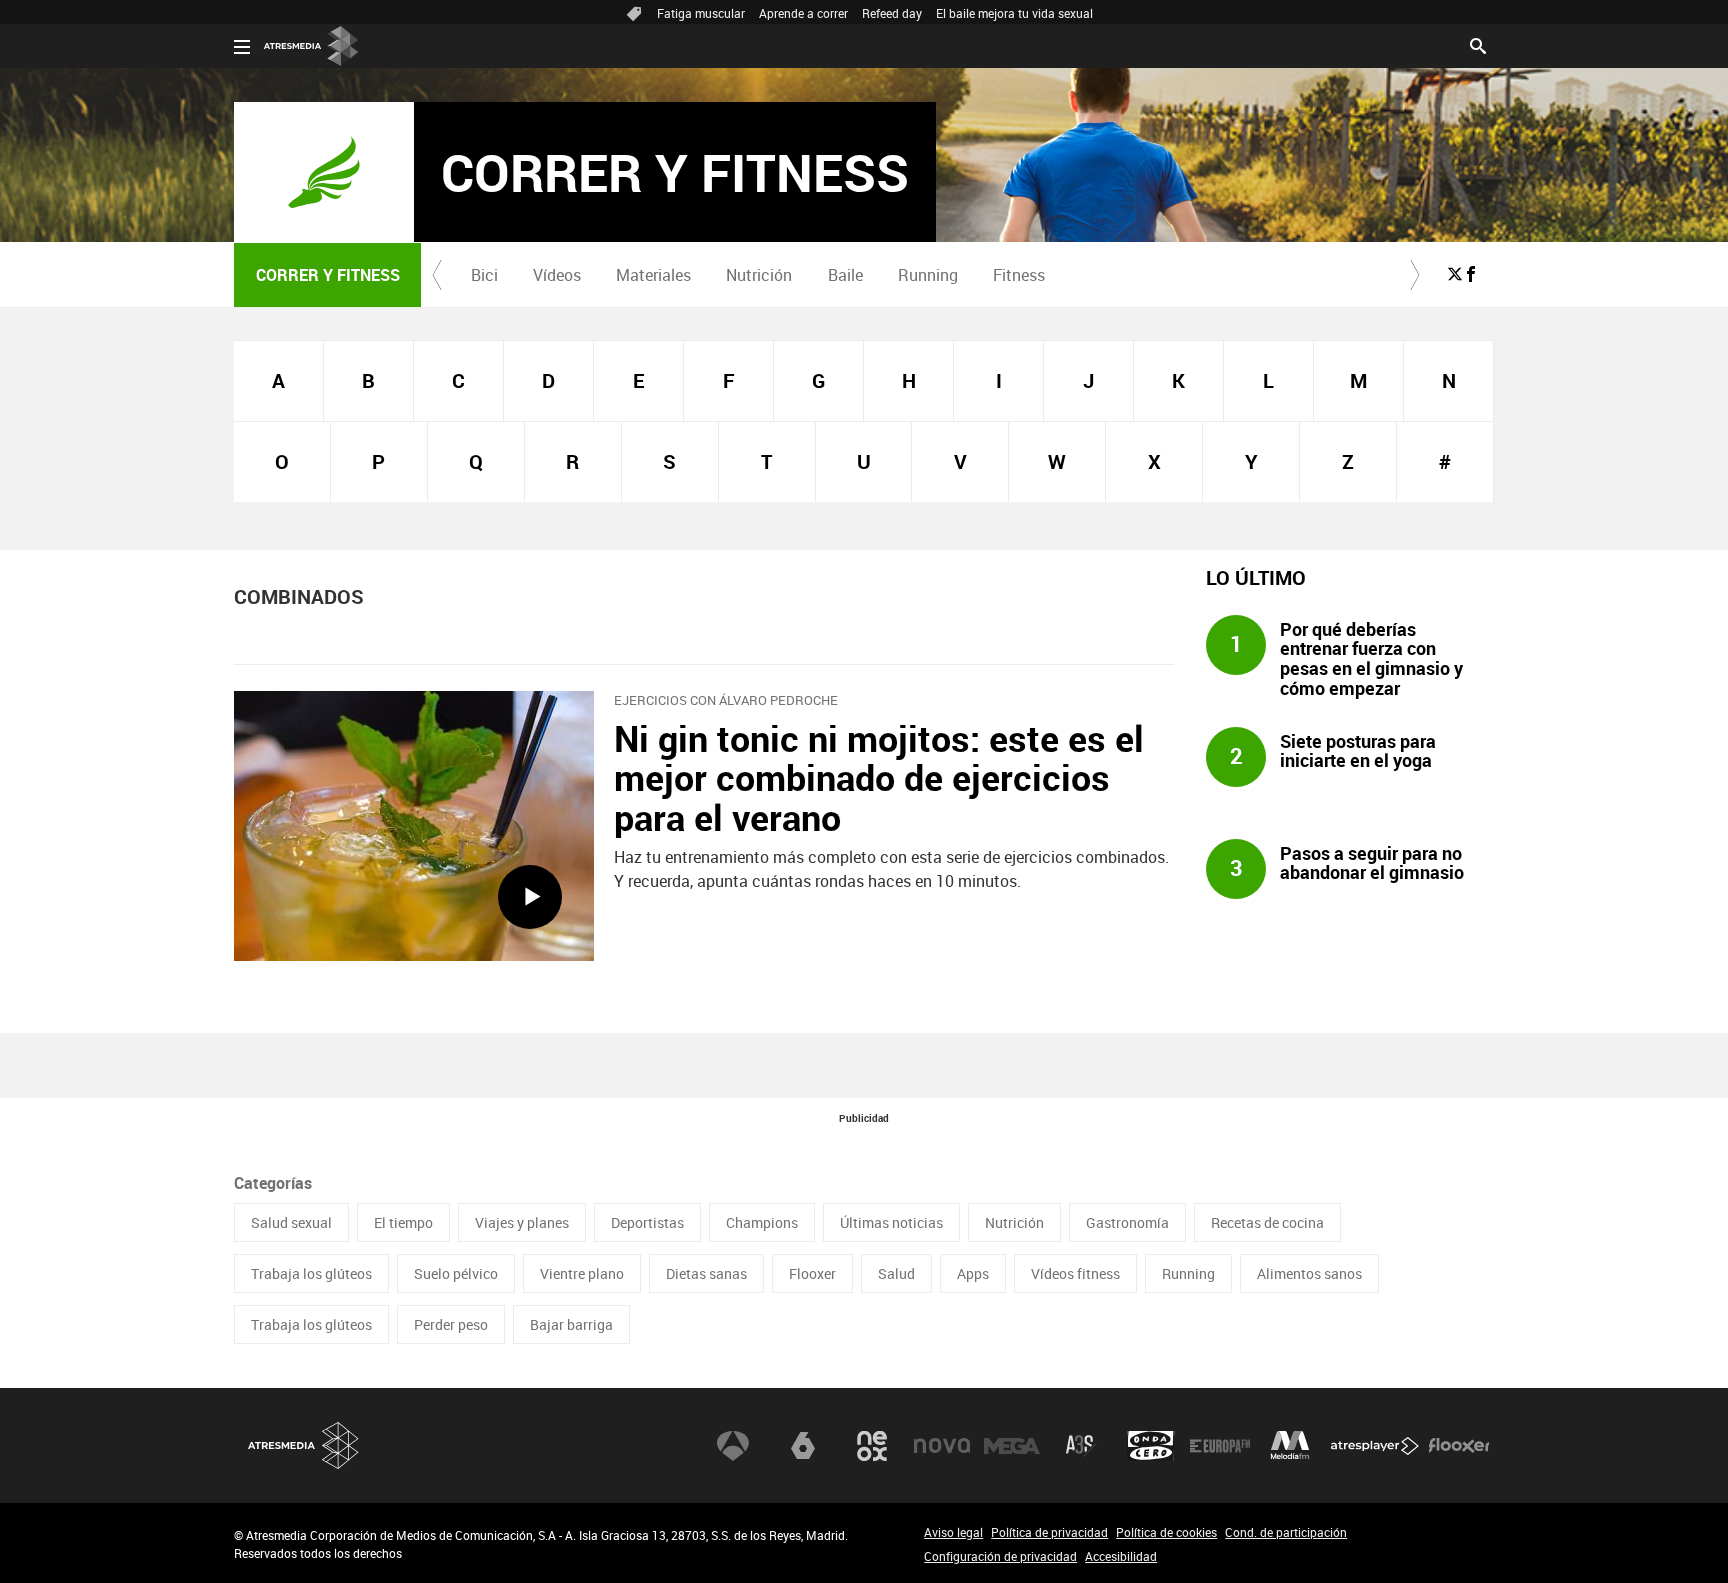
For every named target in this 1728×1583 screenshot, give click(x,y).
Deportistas (647, 1222)
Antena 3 (733, 1446)
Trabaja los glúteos (311, 1273)
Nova (942, 1446)
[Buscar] (1478, 44)
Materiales (653, 275)
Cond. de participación (1286, 1532)
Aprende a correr (803, 13)
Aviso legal (953, 1532)
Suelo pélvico (456, 1273)
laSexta (803, 1446)
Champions (762, 1222)
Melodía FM (1290, 1446)
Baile (845, 275)
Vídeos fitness (1075, 1273)
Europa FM (1220, 1446)
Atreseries (1081, 1446)
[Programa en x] (1455, 274)
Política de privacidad (1049, 1532)
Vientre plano (582, 1273)
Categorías (273, 1183)
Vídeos (557, 275)
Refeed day (892, 13)
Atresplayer (1375, 1446)
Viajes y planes (522, 1222)
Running (928, 275)
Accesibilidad (1121, 1556)
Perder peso (451, 1324)
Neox (872, 1446)
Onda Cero (1151, 1446)
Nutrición (759, 275)
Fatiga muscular (701, 13)
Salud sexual (291, 1222)
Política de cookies (1166, 1532)
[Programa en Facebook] (1471, 274)
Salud (896, 1273)
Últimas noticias (891, 1222)
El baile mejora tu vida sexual (1014, 13)
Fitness (1019, 275)
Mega (1012, 1446)
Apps (973, 1273)
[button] (437, 275)
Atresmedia (304, 1445)
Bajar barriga (571, 1324)
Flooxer (812, 1273)
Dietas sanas (706, 1273)
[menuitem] (484, 275)
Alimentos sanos (1309, 1273)
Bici (484, 275)
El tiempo (403, 1222)
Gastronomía (1127, 1222)
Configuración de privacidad (1000, 1556)
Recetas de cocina (1267, 1222)
